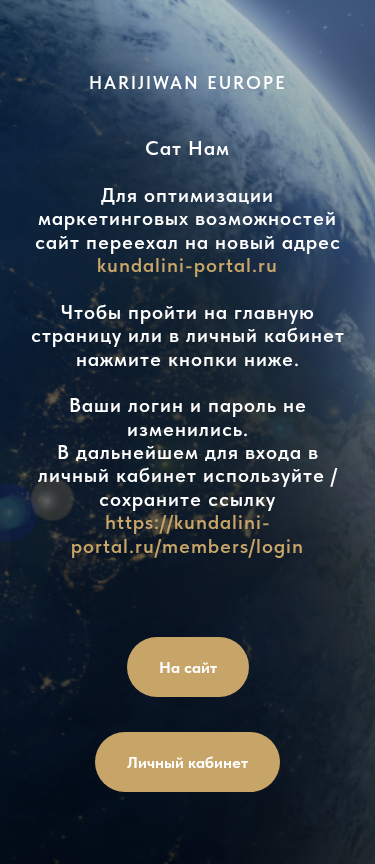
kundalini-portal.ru (187, 265)
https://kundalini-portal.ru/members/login (187, 533)
